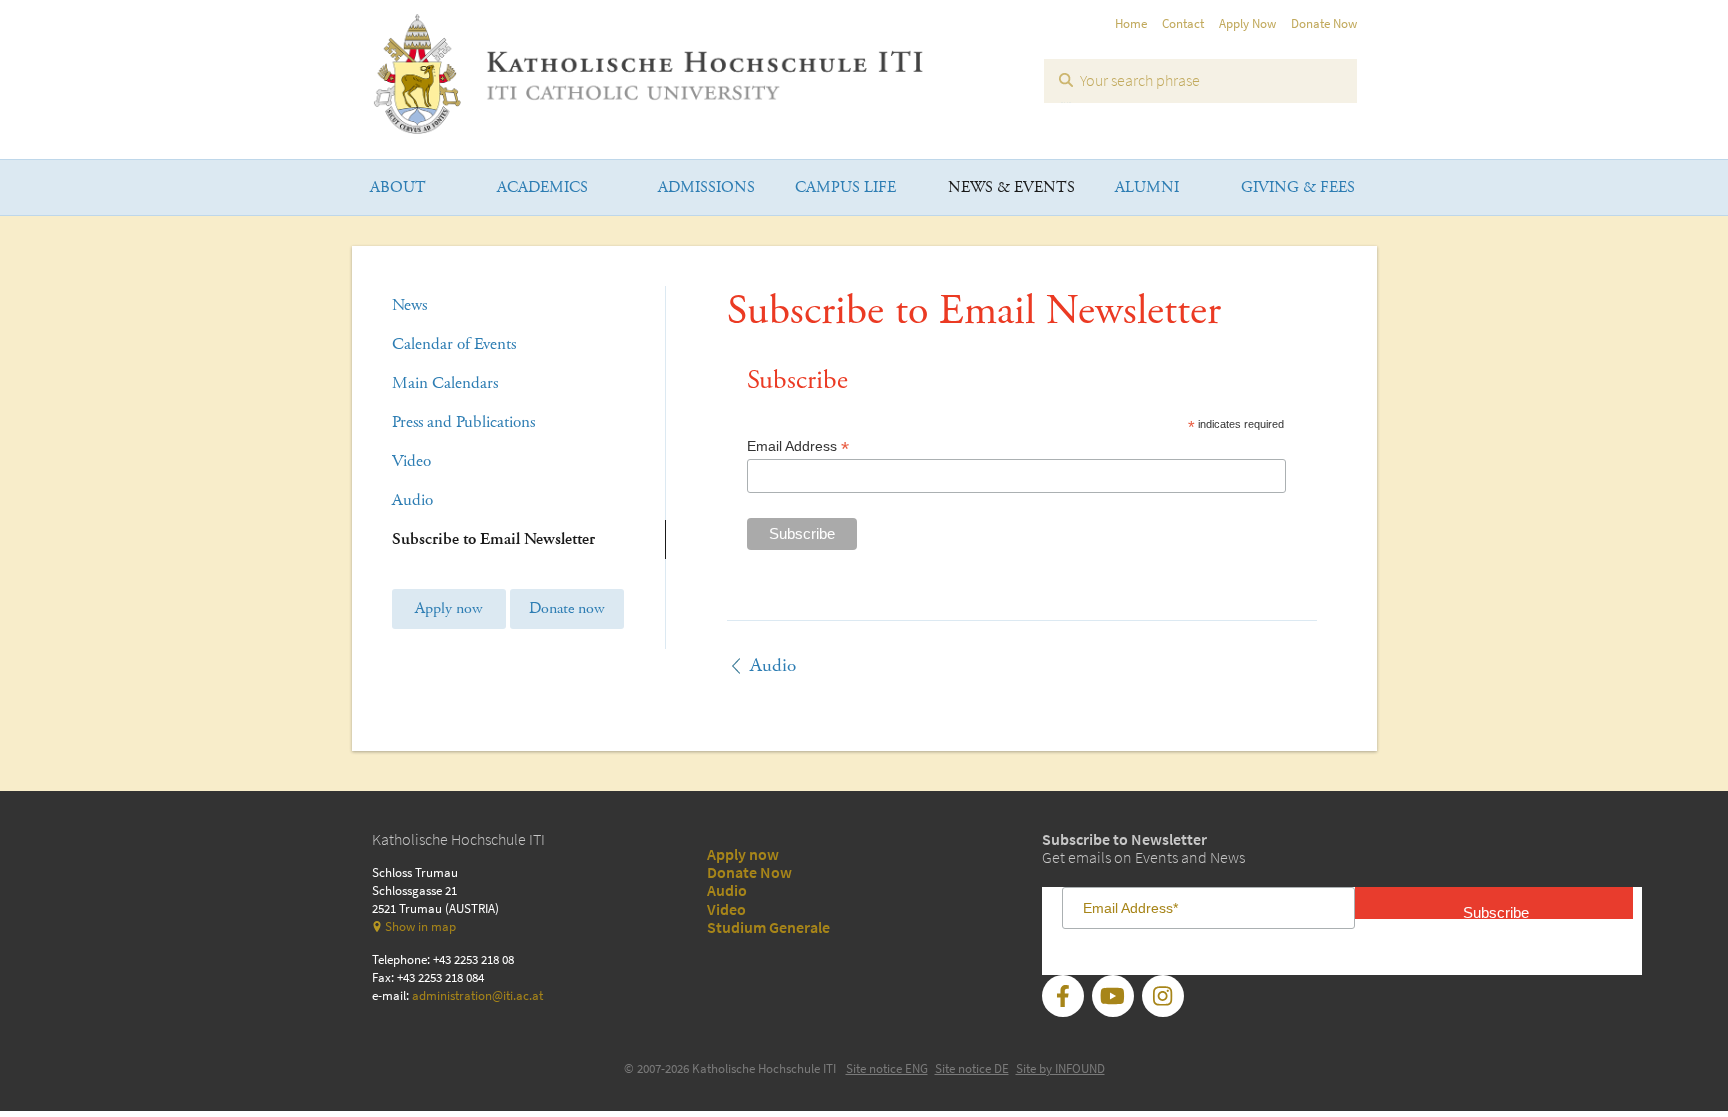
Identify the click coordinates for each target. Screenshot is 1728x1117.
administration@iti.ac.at (477, 995)
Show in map (420, 926)
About (398, 187)
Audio (412, 500)
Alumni (1147, 187)
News (409, 305)
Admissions (706, 187)
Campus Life (845, 187)
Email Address (798, 446)
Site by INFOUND (1060, 1068)
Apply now (449, 608)
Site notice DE (972, 1068)
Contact (1183, 23)
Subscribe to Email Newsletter (493, 539)
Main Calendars (445, 383)
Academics (542, 187)
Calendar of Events (454, 344)
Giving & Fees (1298, 187)
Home (1131, 23)
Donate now (567, 608)
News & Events (1011, 187)
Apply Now (1247, 23)
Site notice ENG (887, 1068)
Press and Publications (463, 422)
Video (411, 461)
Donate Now (1324, 23)
